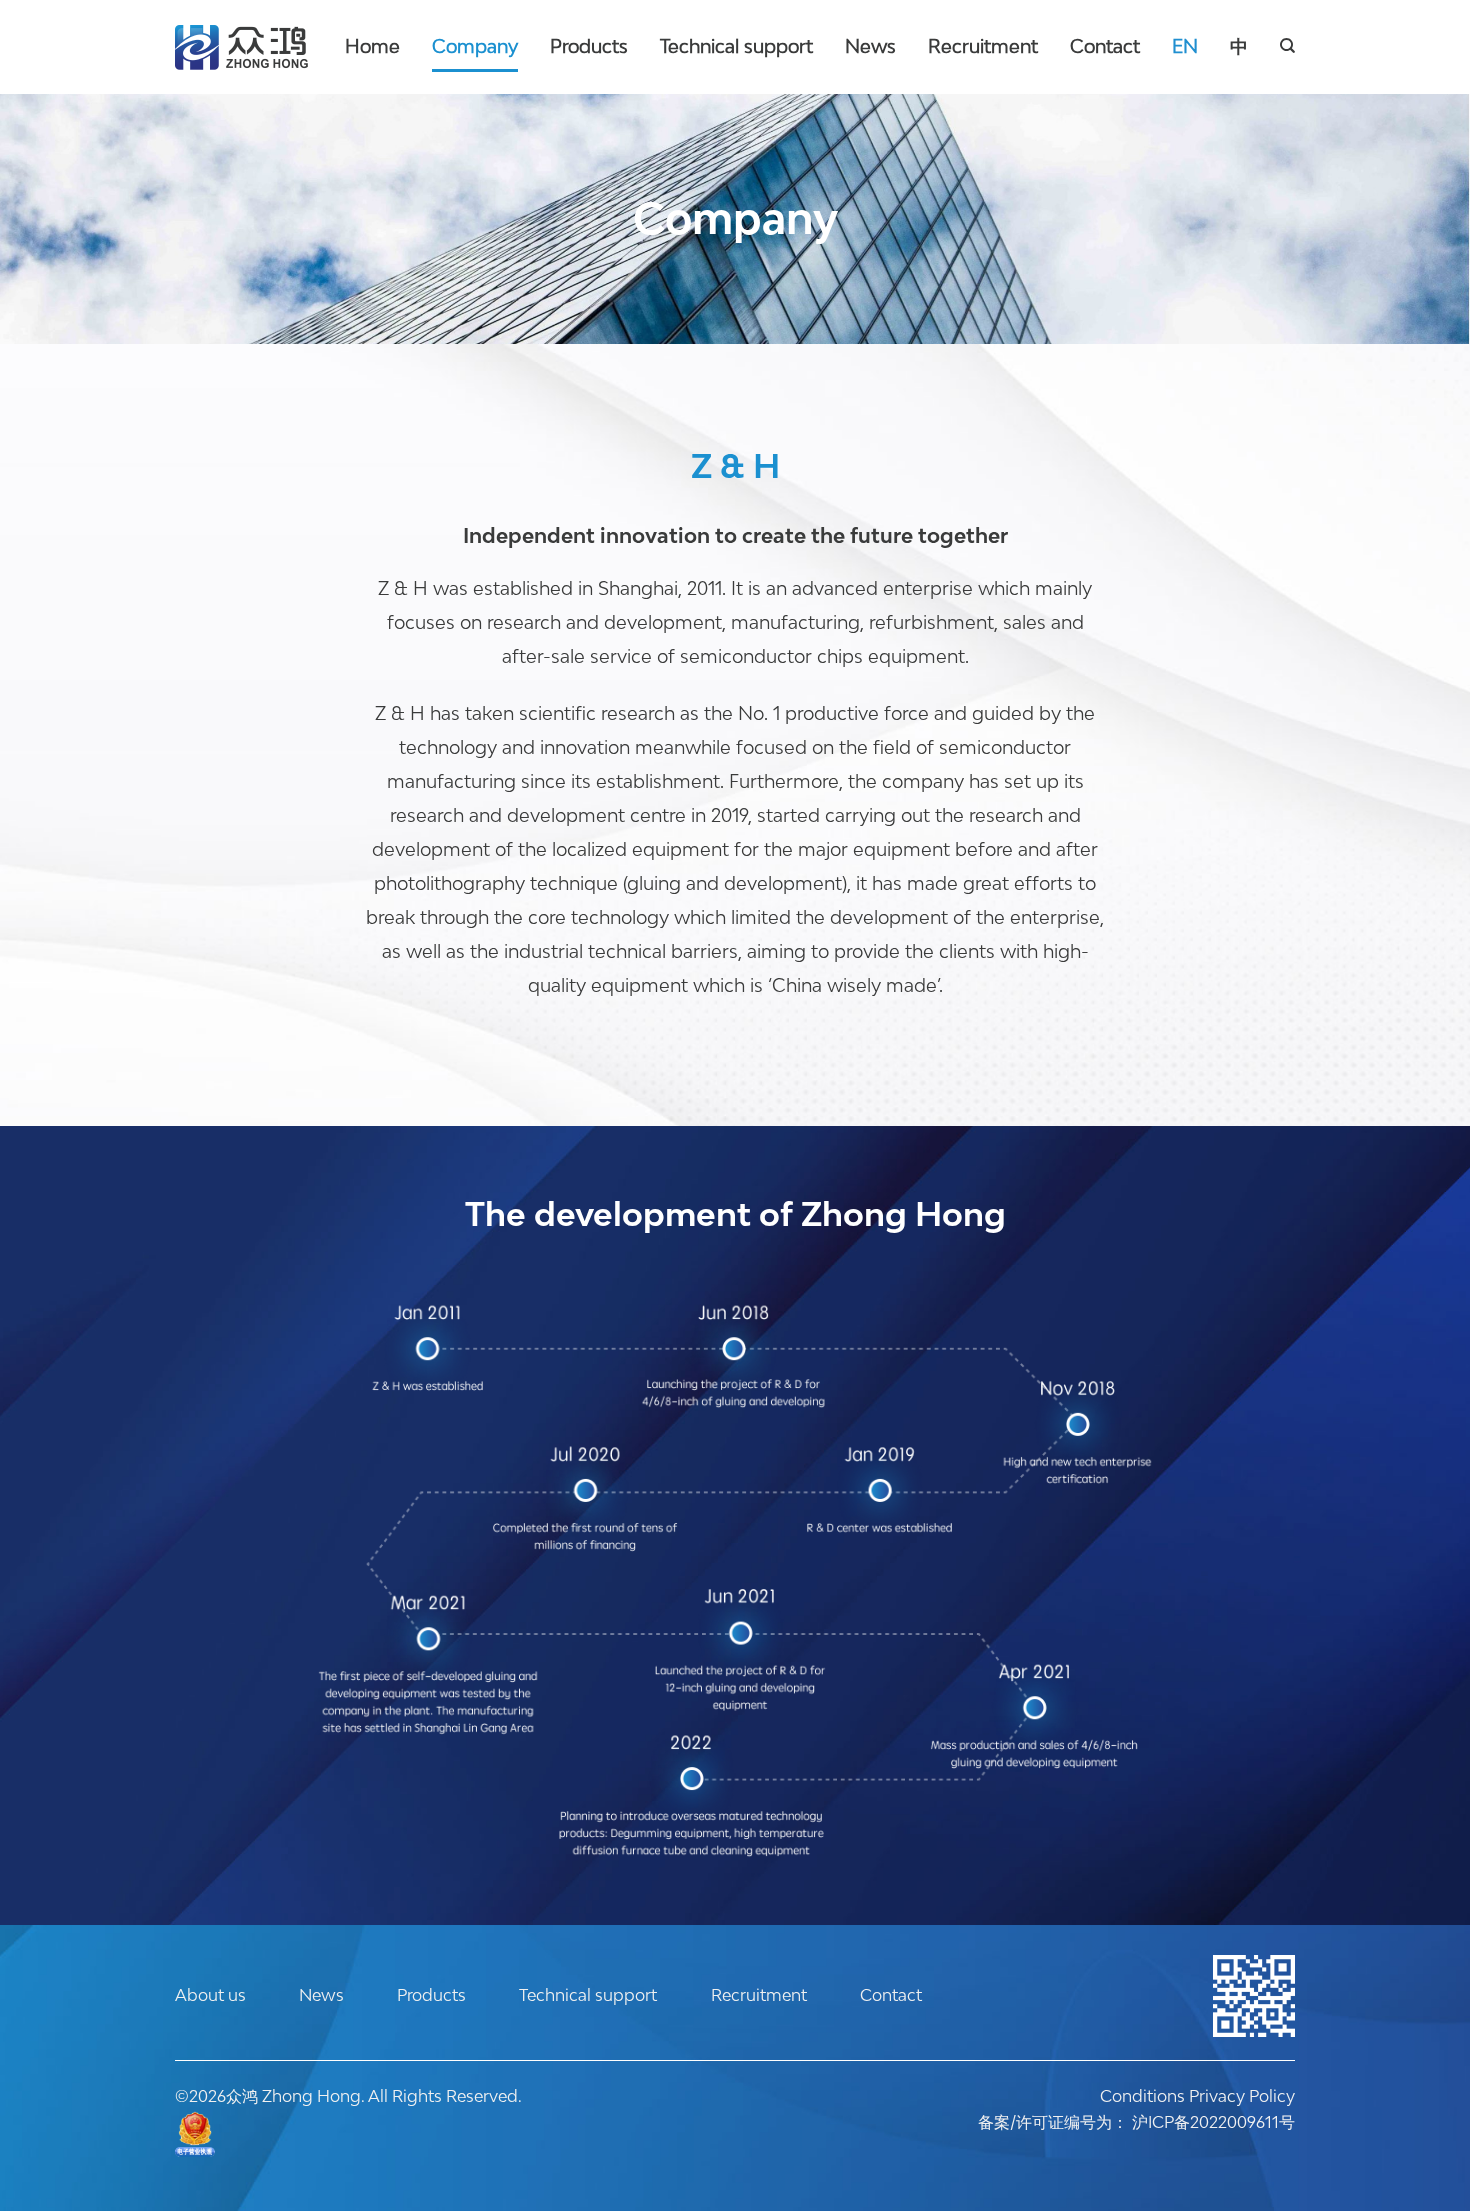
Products (589, 46)
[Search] (1287, 46)
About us (210, 1995)
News (870, 46)
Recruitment (983, 46)
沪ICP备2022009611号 (1213, 2122)
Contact (1105, 46)
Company (475, 46)
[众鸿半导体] (241, 47)
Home (372, 46)
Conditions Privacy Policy (1197, 2096)
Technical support (736, 46)
